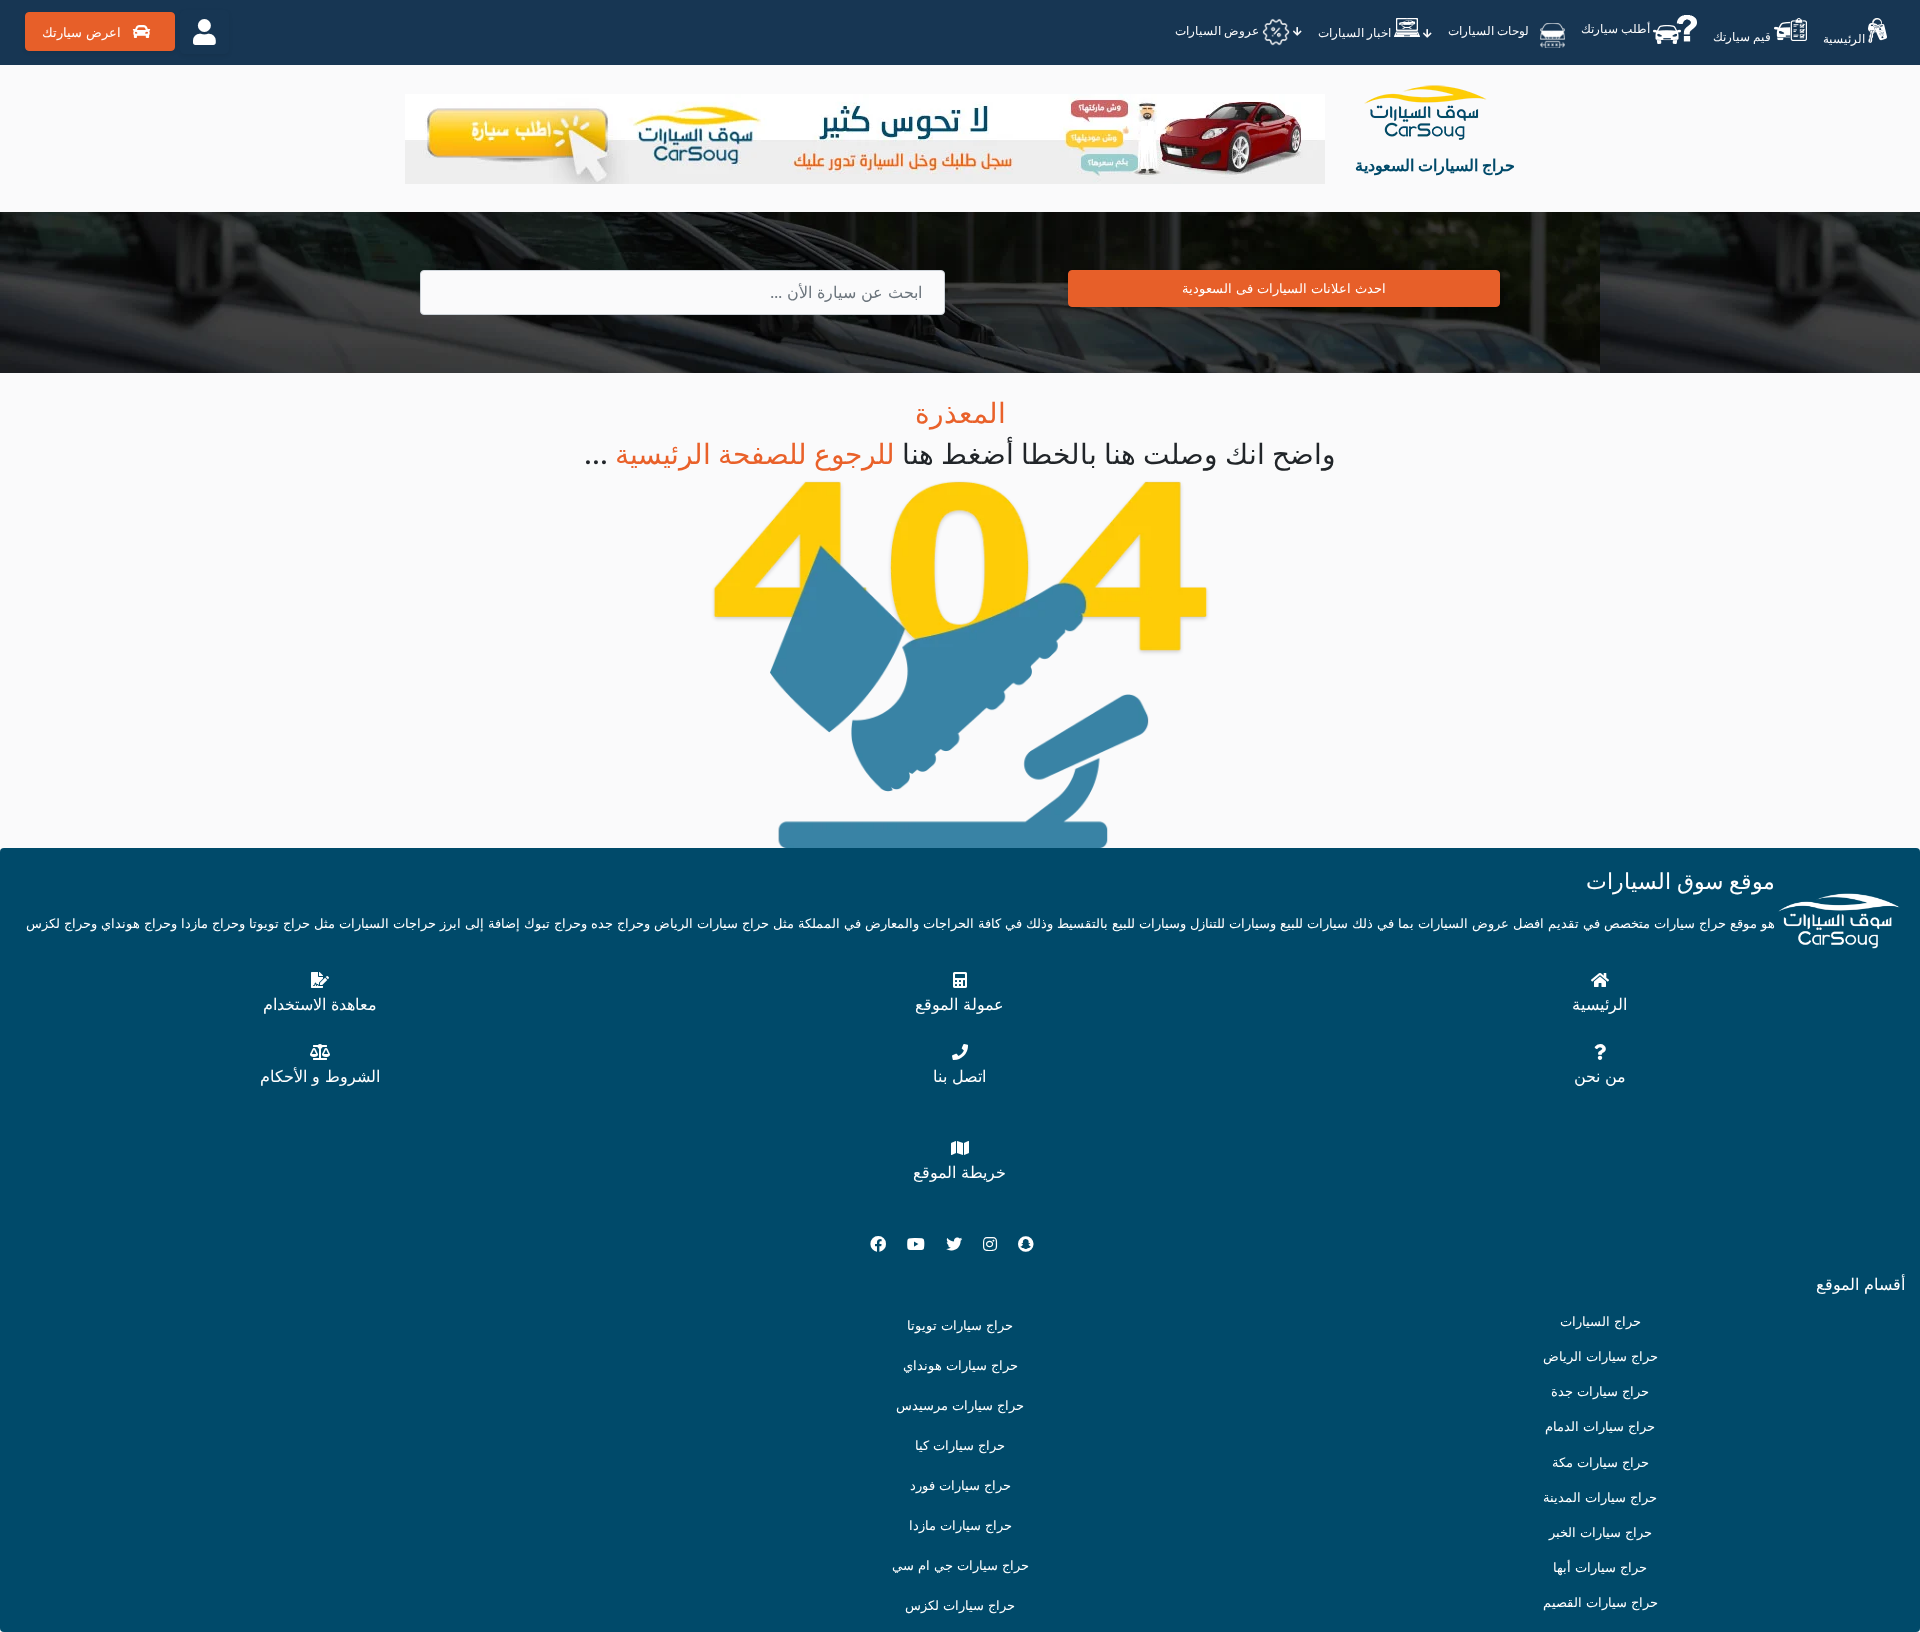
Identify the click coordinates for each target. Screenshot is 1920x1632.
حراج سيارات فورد (960, 1485)
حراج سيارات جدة (1600, 1391)
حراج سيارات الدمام (1600, 1426)
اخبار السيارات (1356, 32)
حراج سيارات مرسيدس (960, 1405)
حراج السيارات (1600, 1321)
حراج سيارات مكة (1600, 1462)
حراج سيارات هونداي (960, 1365)
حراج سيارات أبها (1600, 1567)
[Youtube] (924, 1244)
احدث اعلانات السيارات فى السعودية (1284, 288)
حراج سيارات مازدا (960, 1525)
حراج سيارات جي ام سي (960, 1565)
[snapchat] (1034, 1244)
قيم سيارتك (1743, 36)
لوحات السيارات (1490, 29)
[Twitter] (962, 1244)
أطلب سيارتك (1617, 27)
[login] (204, 32)
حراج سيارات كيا (960, 1445)
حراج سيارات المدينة (1600, 1497)
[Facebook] (886, 1244)
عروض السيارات (1218, 30)
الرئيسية (1845, 38)
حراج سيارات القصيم (1600, 1602)
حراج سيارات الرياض (1600, 1356)
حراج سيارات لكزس (960, 1605)
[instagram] (998, 1244)
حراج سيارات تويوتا (960, 1325)
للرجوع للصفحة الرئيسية (758, 454)
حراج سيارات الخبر (1600, 1532)
